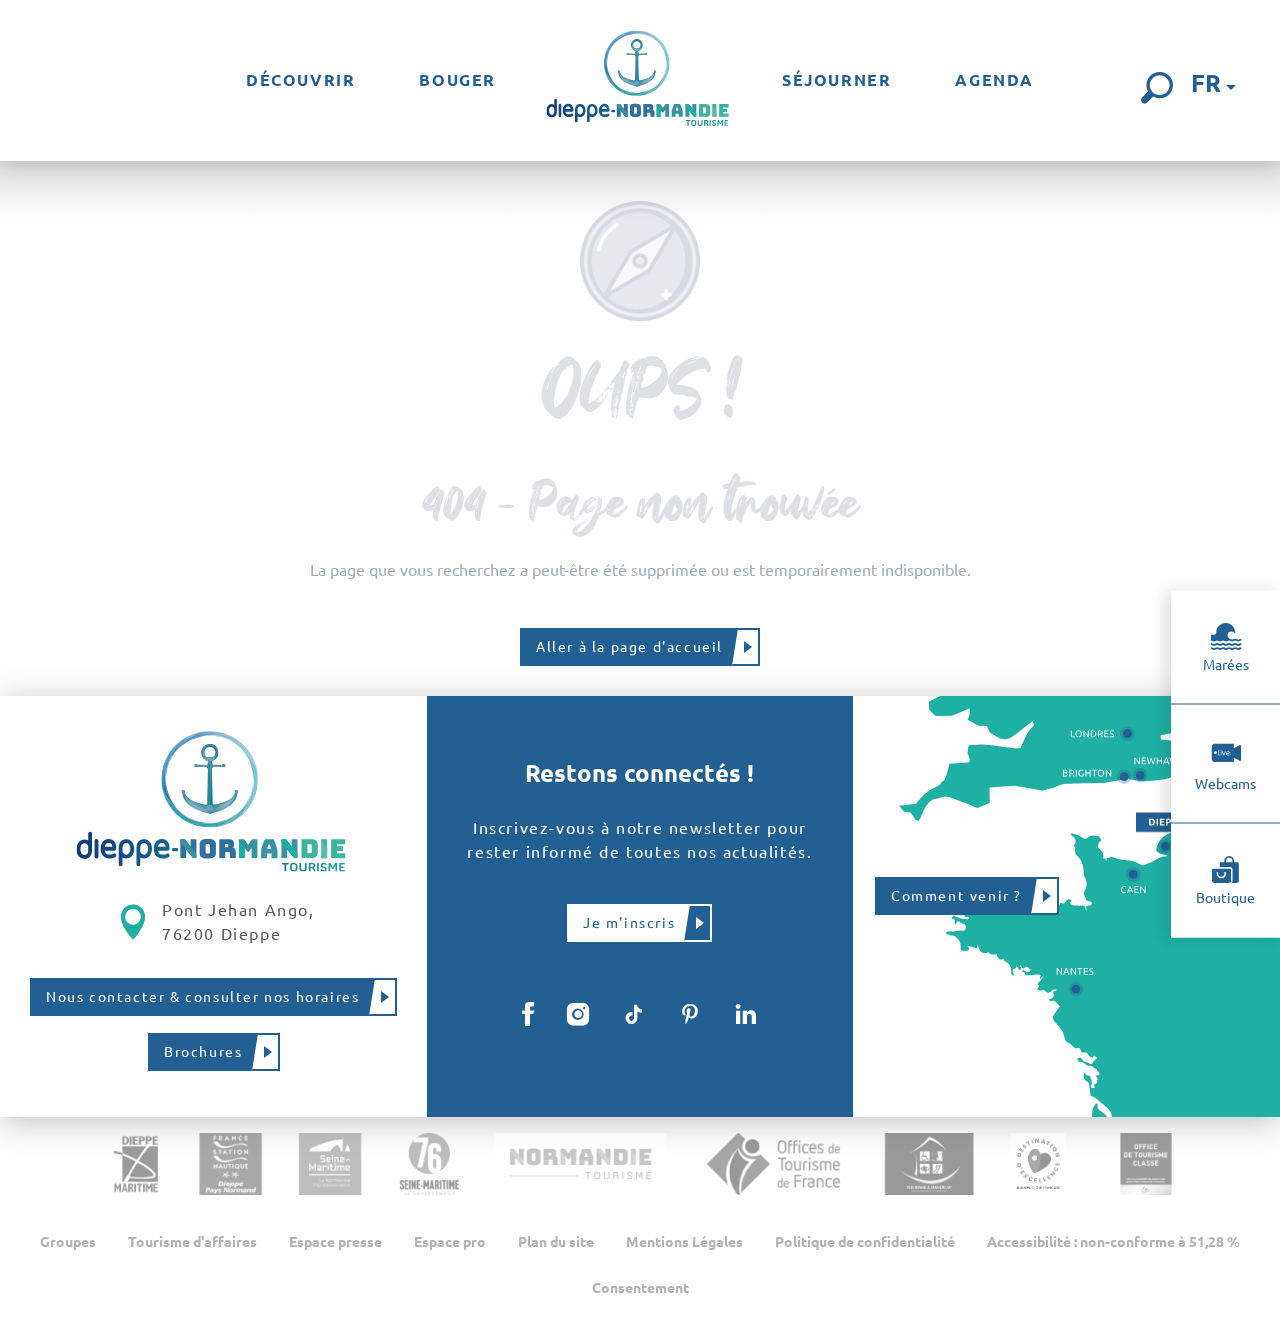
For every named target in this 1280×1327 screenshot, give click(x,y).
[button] (1157, 88)
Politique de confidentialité (865, 1242)
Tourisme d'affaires (192, 1242)
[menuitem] (300, 80)
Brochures (203, 1052)
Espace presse (335, 1242)
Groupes (68, 1242)
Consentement (640, 1288)
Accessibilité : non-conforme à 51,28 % (1113, 1242)
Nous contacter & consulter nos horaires (202, 997)
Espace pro (450, 1242)
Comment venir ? (956, 896)
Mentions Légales (684, 1242)
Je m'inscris (629, 923)
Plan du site (556, 1242)
